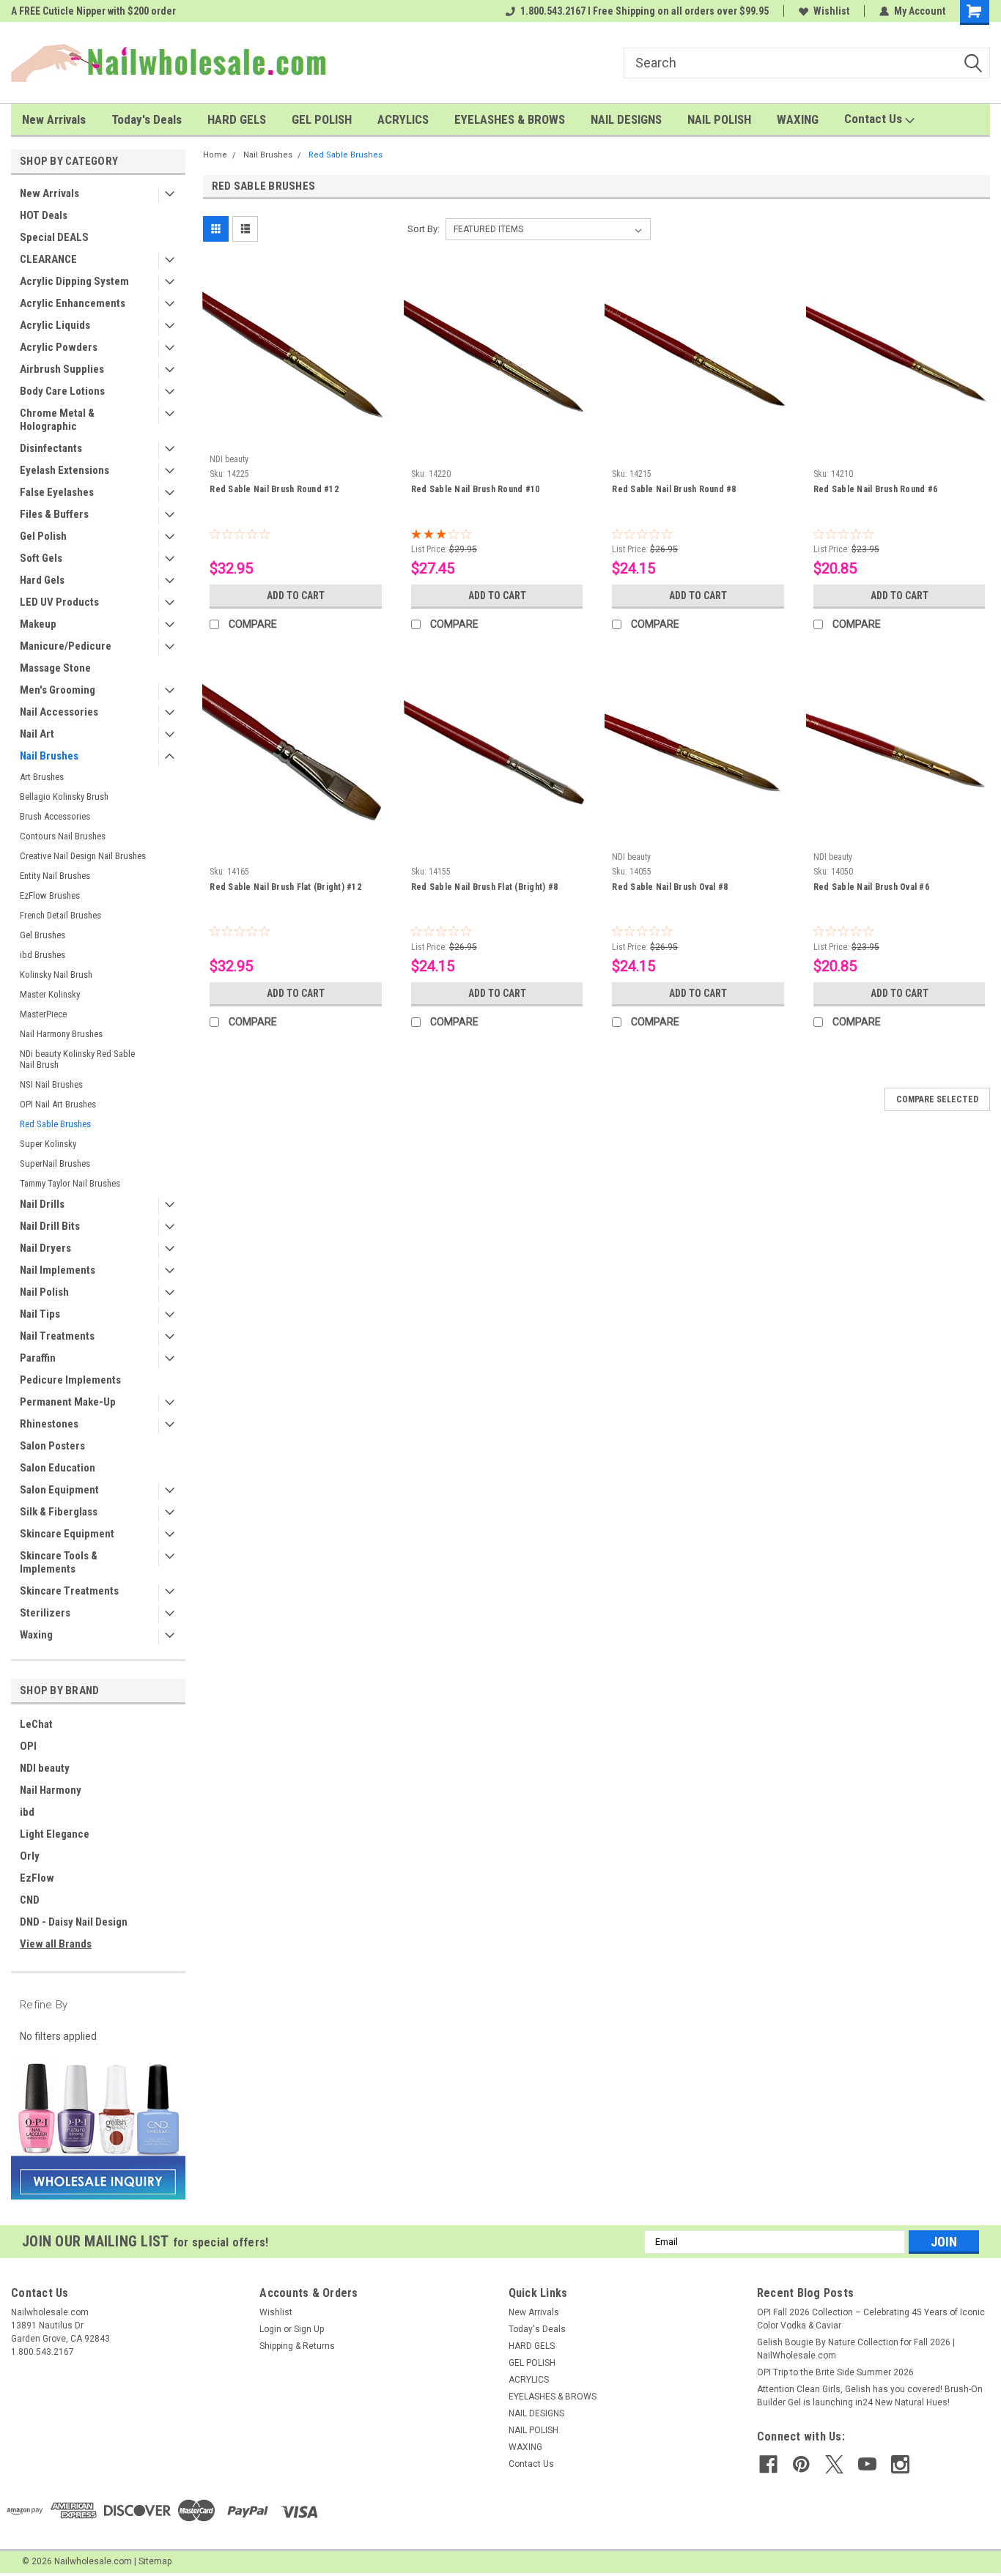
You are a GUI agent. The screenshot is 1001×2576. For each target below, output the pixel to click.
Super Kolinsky (48, 1144)
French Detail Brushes (60, 915)
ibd (27, 1812)
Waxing (36, 1635)
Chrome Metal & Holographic (57, 420)
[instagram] (900, 2464)
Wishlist (831, 11)
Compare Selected (937, 1099)
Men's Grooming (58, 690)
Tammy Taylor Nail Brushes (70, 1183)
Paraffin (38, 1358)
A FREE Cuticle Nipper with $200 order (93, 11)
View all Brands (56, 1944)
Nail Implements (58, 1270)
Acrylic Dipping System (74, 281)
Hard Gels (42, 580)
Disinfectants (51, 448)
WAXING (798, 119)
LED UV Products (59, 602)
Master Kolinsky (50, 994)
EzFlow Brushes (50, 895)
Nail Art (37, 734)
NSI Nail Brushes (51, 1084)
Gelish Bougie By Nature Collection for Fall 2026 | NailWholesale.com (856, 2349)
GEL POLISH (322, 119)
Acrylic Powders (59, 347)
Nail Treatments (57, 1336)
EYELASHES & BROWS (510, 119)
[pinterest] (801, 2464)
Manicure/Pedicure (66, 646)
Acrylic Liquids (55, 325)
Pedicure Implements (70, 1380)
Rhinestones (49, 1424)
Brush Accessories (55, 816)
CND (30, 1900)
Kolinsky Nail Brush (56, 975)
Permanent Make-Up (68, 1402)
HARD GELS (237, 119)
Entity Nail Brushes (55, 876)
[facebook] (768, 2464)
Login (270, 2329)
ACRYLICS (403, 119)
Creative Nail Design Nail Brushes (83, 856)
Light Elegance (55, 1834)
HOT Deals (44, 215)
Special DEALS (54, 237)
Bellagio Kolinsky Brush (64, 797)
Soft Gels (41, 558)
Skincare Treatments (69, 1591)
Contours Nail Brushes (63, 836)
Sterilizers (45, 1613)
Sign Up (309, 2329)
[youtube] (867, 2464)
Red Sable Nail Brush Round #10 (476, 489)
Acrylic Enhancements (73, 303)
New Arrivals (54, 119)
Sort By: (424, 229)
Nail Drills (42, 1204)
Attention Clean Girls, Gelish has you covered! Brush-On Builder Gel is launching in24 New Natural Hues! (870, 2396)
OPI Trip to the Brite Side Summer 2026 (835, 2372)
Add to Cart (296, 595)
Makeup (38, 624)
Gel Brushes (43, 935)
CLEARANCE (48, 259)
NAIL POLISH (719, 119)
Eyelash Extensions (64, 470)
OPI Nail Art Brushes (58, 1104)
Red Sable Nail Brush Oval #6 (871, 887)
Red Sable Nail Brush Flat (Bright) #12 (285, 887)
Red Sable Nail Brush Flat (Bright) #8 (484, 887)
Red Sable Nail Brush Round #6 (875, 489)
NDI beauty (45, 1768)
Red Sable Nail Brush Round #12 (274, 489)
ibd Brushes (43, 955)
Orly (30, 1856)
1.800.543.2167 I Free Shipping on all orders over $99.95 (644, 11)
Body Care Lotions (62, 391)
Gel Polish (43, 536)
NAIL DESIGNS (626, 119)
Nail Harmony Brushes (61, 1034)
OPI (28, 1746)
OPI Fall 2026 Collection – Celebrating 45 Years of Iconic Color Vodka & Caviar (871, 2319)
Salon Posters (52, 1446)
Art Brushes (42, 777)
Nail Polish (44, 1292)
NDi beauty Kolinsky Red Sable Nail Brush (77, 1059)
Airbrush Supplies (62, 369)
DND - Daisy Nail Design (74, 1922)
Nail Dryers (45, 1248)
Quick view (296, 437)
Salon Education (58, 1468)
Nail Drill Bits (50, 1226)
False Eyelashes (57, 492)
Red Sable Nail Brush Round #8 (674, 489)
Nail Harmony (51, 1790)
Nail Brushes (49, 756)
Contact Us (875, 119)
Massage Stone (55, 668)
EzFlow (37, 1878)
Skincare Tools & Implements (59, 1562)
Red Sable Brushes (55, 1124)
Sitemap (155, 2561)
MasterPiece (43, 1014)
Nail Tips (40, 1314)
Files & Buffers (54, 514)
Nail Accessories (59, 712)
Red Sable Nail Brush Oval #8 (670, 887)
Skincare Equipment (67, 1534)
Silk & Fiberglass (59, 1512)
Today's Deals (147, 119)
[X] (834, 2464)
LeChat (36, 1724)
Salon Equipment (59, 1490)
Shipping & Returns (297, 2346)
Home (215, 155)
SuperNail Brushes (55, 1163)
